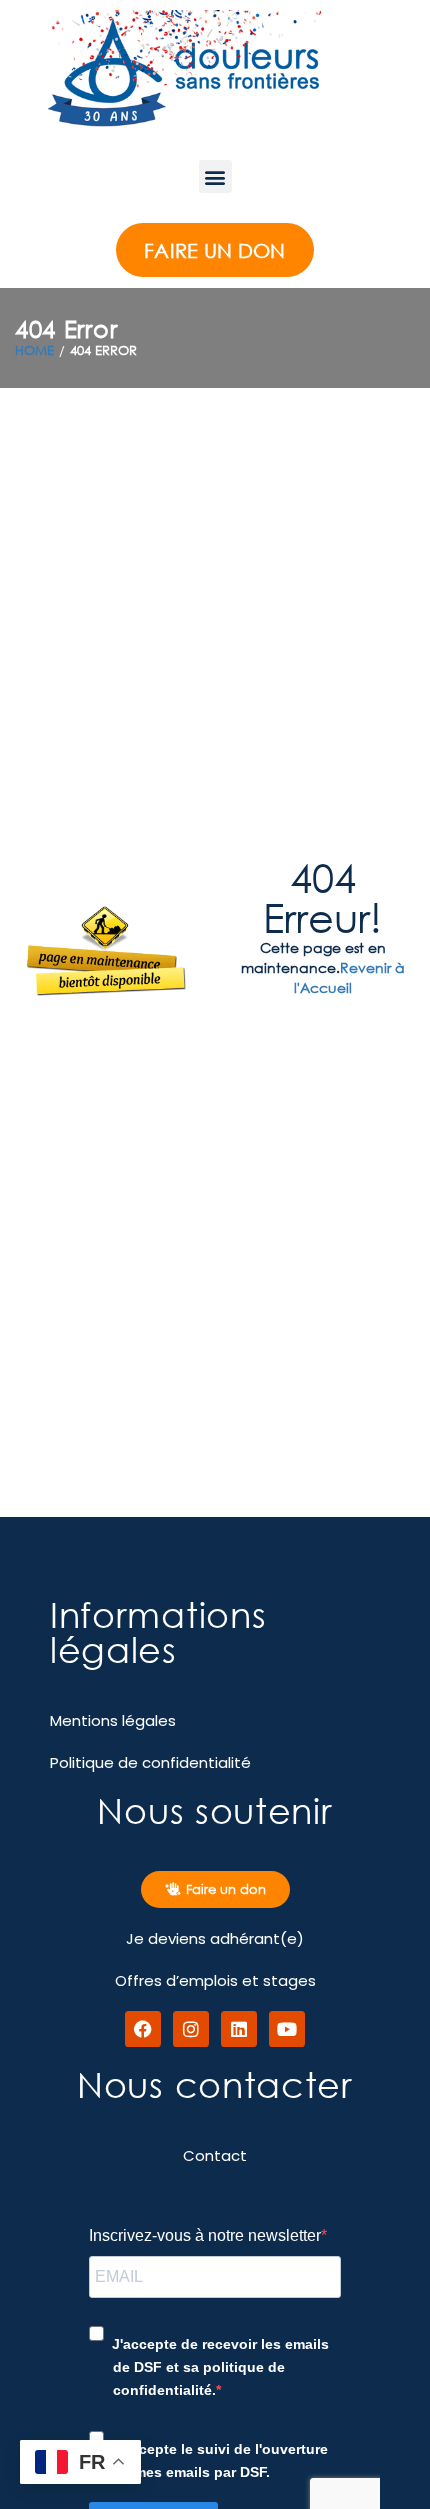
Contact (215, 2155)
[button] (215, 176)
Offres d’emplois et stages (215, 1980)
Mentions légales (113, 1720)
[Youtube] (287, 2029)
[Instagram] (191, 2029)
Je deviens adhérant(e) (215, 1938)
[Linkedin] (239, 2029)
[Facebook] (143, 2029)
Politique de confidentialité (150, 1762)
